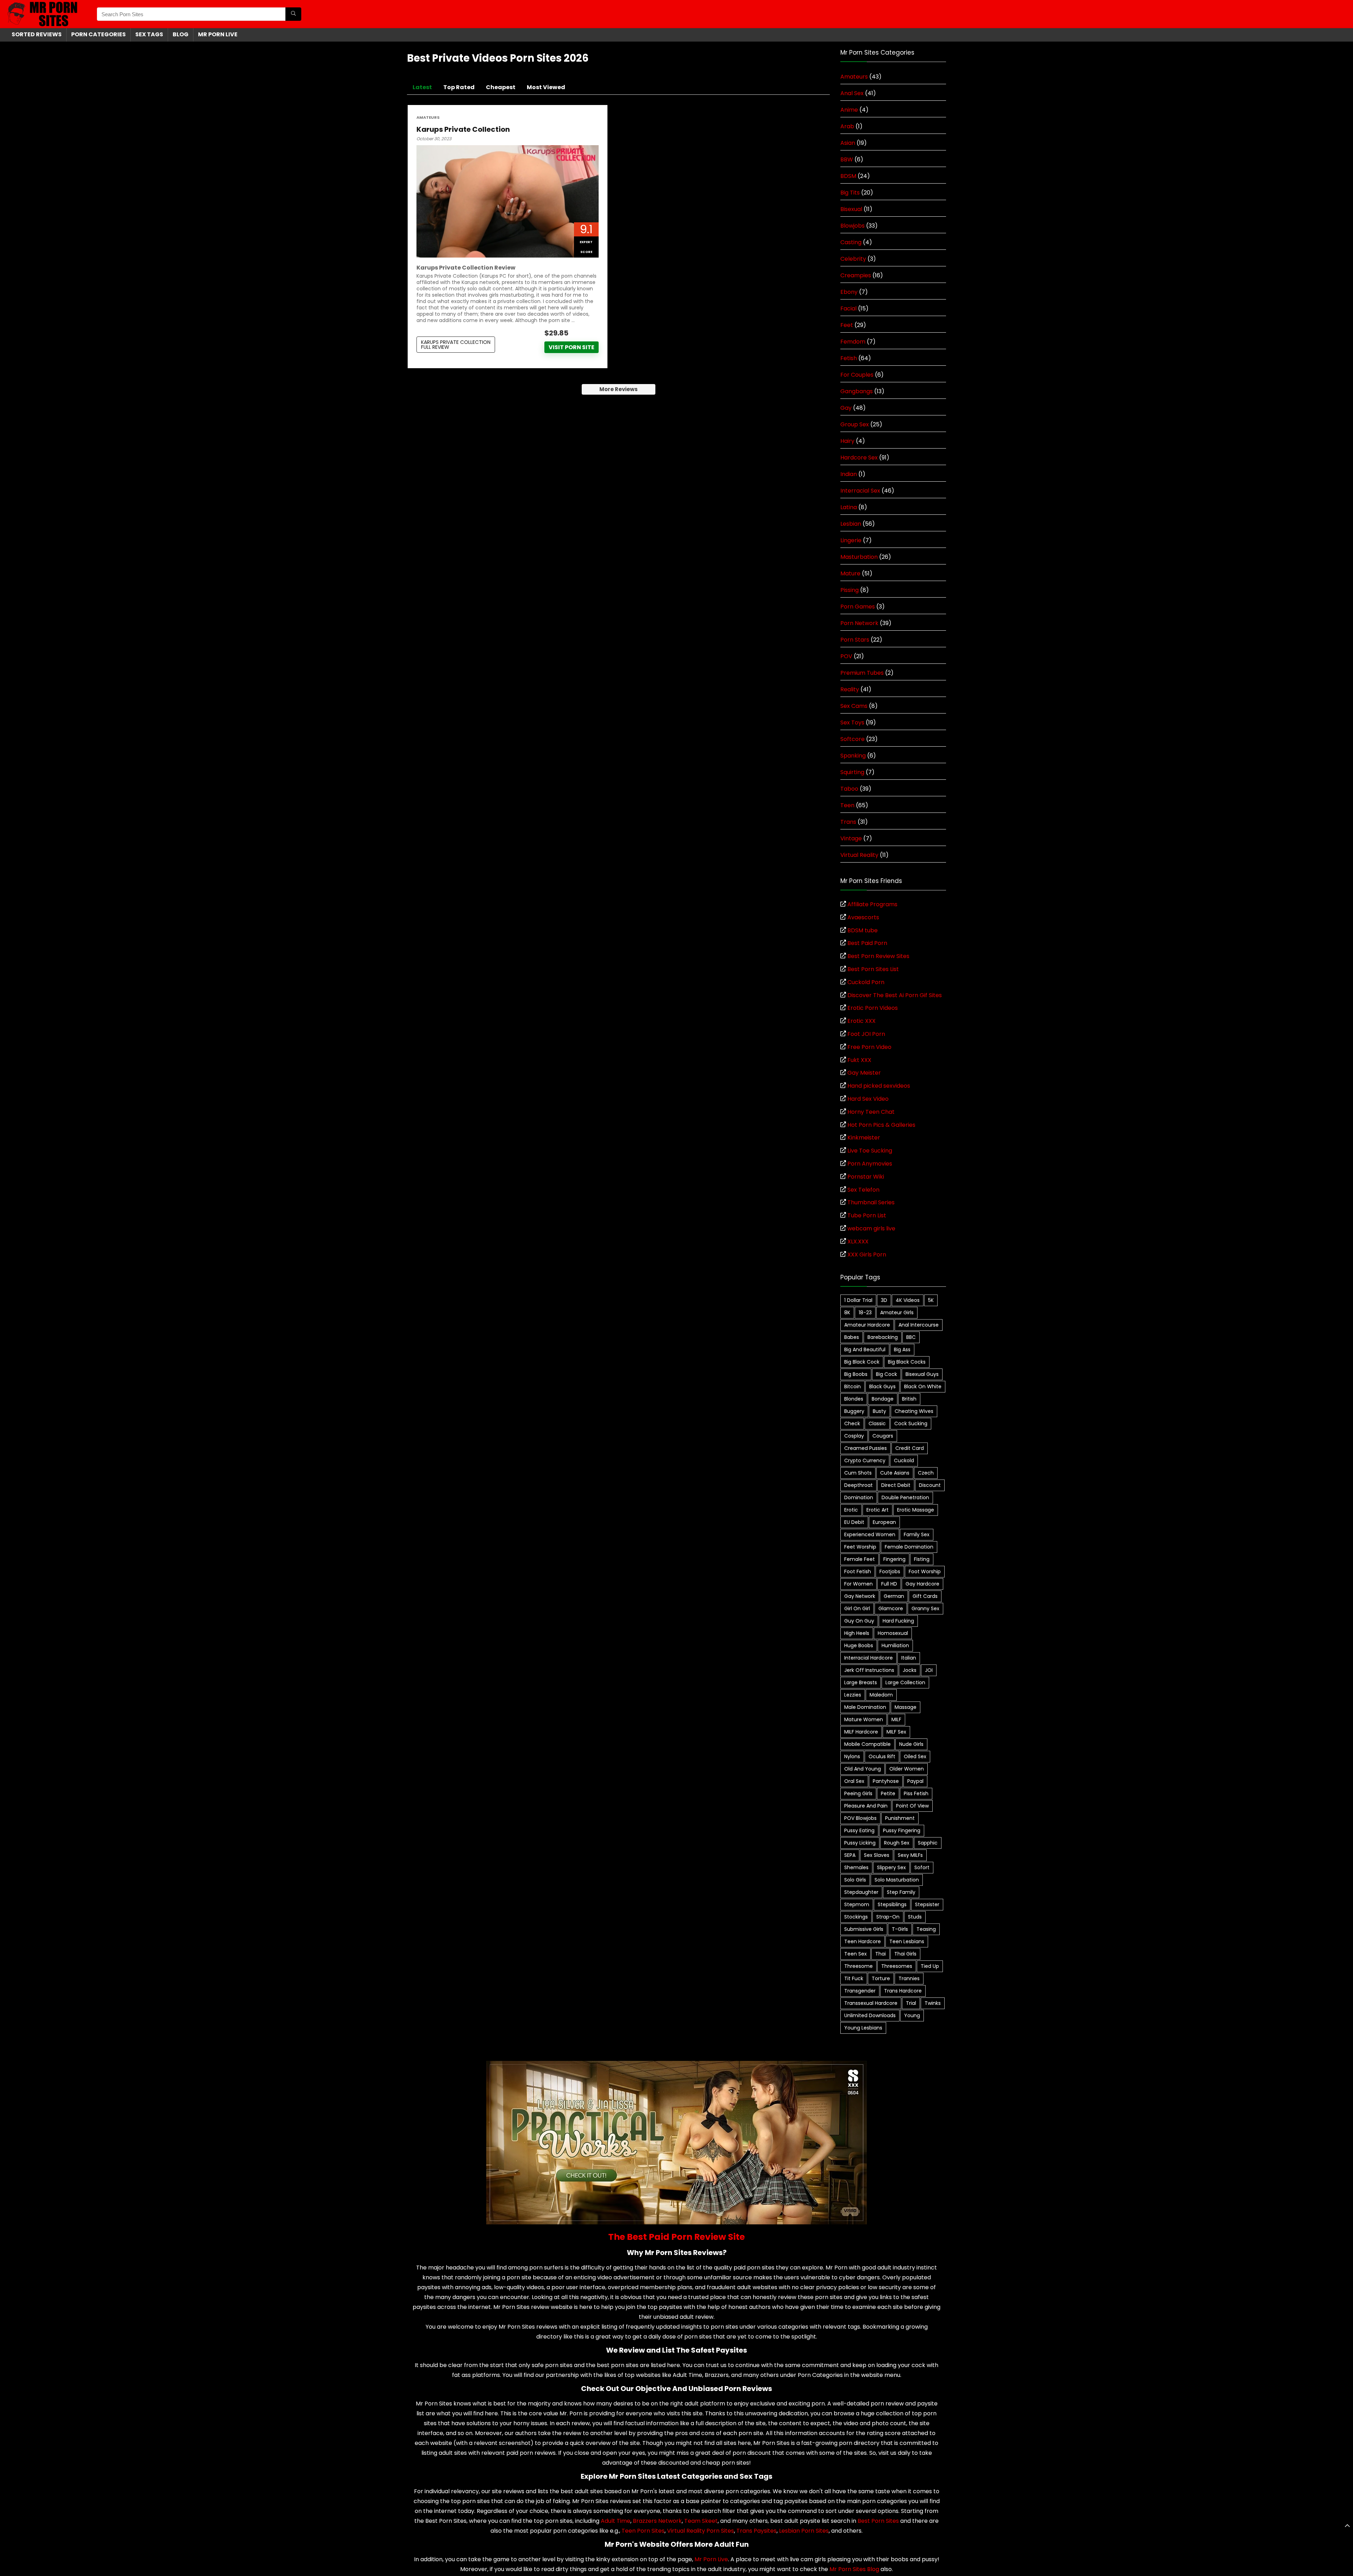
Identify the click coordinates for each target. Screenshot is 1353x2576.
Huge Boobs (859, 1645)
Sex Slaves (877, 1855)
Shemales (856, 1867)
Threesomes (897, 1966)
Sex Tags (149, 34)
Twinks (933, 2003)
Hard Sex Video (868, 1099)
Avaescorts (863, 917)
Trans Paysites (756, 2531)
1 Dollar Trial (858, 1300)
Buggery (854, 1411)
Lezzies (853, 1695)
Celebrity (853, 259)
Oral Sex (854, 1781)
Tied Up (930, 1966)
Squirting (852, 772)
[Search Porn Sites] (293, 14)
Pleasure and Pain (866, 1806)
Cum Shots (858, 1473)
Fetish (849, 358)
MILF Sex (896, 1732)
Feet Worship (860, 1547)
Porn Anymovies (870, 1164)
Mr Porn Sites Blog (854, 2569)
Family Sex (917, 1534)
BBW (847, 159)
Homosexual (893, 1633)
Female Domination (909, 1547)
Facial (848, 308)
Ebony (849, 292)
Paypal (915, 1781)
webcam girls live (871, 1228)
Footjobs (890, 1571)
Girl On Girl (857, 1608)
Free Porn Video (869, 1047)
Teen (847, 805)
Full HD (889, 1584)
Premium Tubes (862, 673)
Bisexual (851, 209)
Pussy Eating (859, 1830)
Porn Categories (98, 34)
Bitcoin (852, 1386)
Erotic (851, 1510)
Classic (877, 1423)
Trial (911, 2003)
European (884, 1522)
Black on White (923, 1386)
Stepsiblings (892, 1904)
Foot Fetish (858, 1571)
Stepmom (857, 1904)
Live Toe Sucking (870, 1151)
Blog (181, 34)
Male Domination (865, 1707)
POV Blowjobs (860, 1818)
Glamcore (891, 1608)
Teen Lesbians (907, 1941)
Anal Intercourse (919, 1325)
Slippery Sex (891, 1867)
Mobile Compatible (867, 1744)
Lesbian (851, 524)
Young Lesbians (863, 2028)
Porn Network (859, 623)
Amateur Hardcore (867, 1325)
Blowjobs (852, 226)
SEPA (850, 1855)
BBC (911, 1337)
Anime (849, 110)
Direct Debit (896, 1485)
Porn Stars (855, 640)
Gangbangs (857, 391)
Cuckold (904, 1460)
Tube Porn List (867, 1215)
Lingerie (851, 540)
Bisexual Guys (922, 1374)
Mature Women (864, 1719)
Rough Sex (897, 1843)
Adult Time (616, 2521)
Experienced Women (870, 1534)
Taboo (849, 789)
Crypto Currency (865, 1460)
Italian (909, 1658)
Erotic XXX (861, 1021)
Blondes (854, 1399)
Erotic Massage (916, 1510)
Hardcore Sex (859, 458)
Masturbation (859, 557)
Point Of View (912, 1806)
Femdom (853, 342)
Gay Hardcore (922, 1584)
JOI (929, 1670)
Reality (850, 689)
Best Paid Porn (867, 943)
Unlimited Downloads (870, 2015)
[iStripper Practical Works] (676, 2065)
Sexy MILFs (910, 1855)
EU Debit (854, 1522)
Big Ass (902, 1349)
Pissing (850, 590)
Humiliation (895, 1645)
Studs (915, 1917)
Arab (847, 126)
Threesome (858, 1966)
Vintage (851, 838)
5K (931, 1300)
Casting (851, 242)
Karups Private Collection (463, 129)
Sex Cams (854, 706)
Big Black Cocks (907, 1362)
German (894, 1596)
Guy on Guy (859, 1621)
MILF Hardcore (861, 1732)
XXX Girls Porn (867, 1255)
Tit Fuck (854, 1978)
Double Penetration (905, 1497)
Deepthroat (858, 1485)
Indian (849, 474)
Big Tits (850, 193)
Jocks (910, 1670)
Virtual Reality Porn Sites (700, 2531)
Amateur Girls (897, 1312)
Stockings (856, 1917)
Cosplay (854, 1436)
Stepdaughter (861, 1892)
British (909, 1399)
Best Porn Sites (878, 2521)
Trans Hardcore (903, 1991)
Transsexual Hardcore (871, 2003)
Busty (879, 1411)
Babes (852, 1337)
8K (847, 1312)
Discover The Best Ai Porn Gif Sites (895, 995)
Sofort (922, 1867)
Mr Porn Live (711, 2559)
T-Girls (900, 1929)
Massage (906, 1707)
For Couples (857, 375)
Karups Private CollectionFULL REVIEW (456, 345)
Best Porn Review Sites (878, 956)
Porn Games (858, 607)
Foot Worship (925, 1571)
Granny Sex (925, 1608)
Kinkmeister (864, 1138)
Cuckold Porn (866, 982)
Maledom (881, 1695)
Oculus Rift (882, 1756)
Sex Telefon (863, 1190)
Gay (846, 408)
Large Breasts (861, 1682)
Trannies (909, 1978)
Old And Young (863, 1769)
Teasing (926, 1929)
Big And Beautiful (865, 1349)
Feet (847, 325)
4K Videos (908, 1300)
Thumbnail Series (871, 1202)
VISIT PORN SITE (572, 347)
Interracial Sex (860, 491)
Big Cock (886, 1374)
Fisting (922, 1559)
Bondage (883, 1399)
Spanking (853, 756)
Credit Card (910, 1448)
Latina (849, 507)
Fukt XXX (859, 1060)
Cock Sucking (911, 1423)
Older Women (907, 1769)
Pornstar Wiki (866, 1177)
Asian (848, 143)
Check (852, 1423)
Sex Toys (852, 722)
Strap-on (888, 1917)
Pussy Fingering (902, 1830)
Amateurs (428, 118)
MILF (896, 1719)
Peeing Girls (858, 1793)
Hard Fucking (898, 1621)
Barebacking (883, 1337)
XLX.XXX (858, 1241)
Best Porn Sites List (873, 969)
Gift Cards (925, 1596)
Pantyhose (886, 1781)
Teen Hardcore (863, 1941)
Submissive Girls (864, 1929)
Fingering (894, 1559)
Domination (859, 1497)
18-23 (865, 1312)
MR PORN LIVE (218, 34)
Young (912, 2015)
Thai (881, 1954)
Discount (930, 1485)
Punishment (900, 1818)
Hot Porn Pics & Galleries (881, 1125)
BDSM (848, 176)
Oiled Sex (915, 1756)
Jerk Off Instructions (869, 1670)
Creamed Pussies (866, 1448)
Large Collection (905, 1682)
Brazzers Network (657, 2521)
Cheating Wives (914, 1411)
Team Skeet (701, 2521)
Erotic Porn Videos (873, 1008)
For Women (858, 1584)
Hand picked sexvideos (879, 1086)
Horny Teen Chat (871, 1112)
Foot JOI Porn (866, 1034)
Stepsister (927, 1904)
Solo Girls (855, 1880)
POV (846, 656)
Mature (850, 573)
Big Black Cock (862, 1362)
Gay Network (860, 1596)
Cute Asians (895, 1473)
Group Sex (855, 424)
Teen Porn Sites (643, 2531)
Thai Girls (905, 1954)
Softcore (852, 739)
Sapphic (928, 1843)
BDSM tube (863, 930)
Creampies (856, 275)
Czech (926, 1473)
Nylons (852, 1756)
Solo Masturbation (897, 1880)
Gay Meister (864, 1073)
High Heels (857, 1633)
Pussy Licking (860, 1843)
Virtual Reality (859, 855)
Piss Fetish (916, 1793)
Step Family (901, 1892)
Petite (888, 1793)
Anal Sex (852, 93)
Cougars (883, 1436)
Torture (881, 1978)
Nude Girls (911, 1744)
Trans (848, 822)
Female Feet (860, 1559)
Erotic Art (878, 1510)
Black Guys (882, 1386)
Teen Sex (855, 1954)
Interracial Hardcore (869, 1658)
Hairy (847, 441)
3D (884, 1300)
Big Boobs (856, 1374)
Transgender (860, 1991)
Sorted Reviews (37, 34)
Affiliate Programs (872, 904)
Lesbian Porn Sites (804, 2531)
